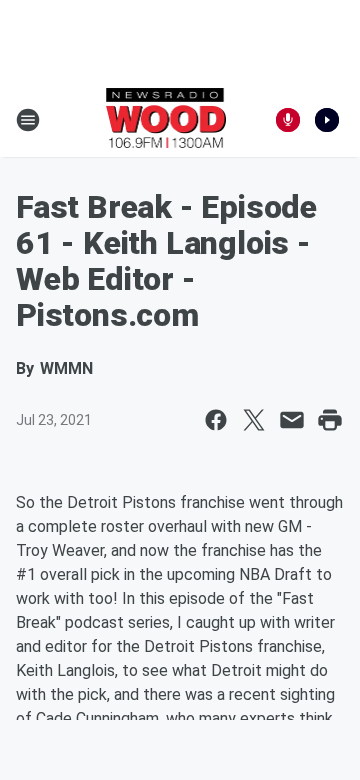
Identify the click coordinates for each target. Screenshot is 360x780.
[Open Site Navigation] (28, 120)
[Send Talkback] (288, 120)
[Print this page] (330, 420)
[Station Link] (166, 120)
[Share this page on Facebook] (216, 420)
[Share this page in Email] (292, 420)
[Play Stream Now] (327, 120)
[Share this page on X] (254, 420)
